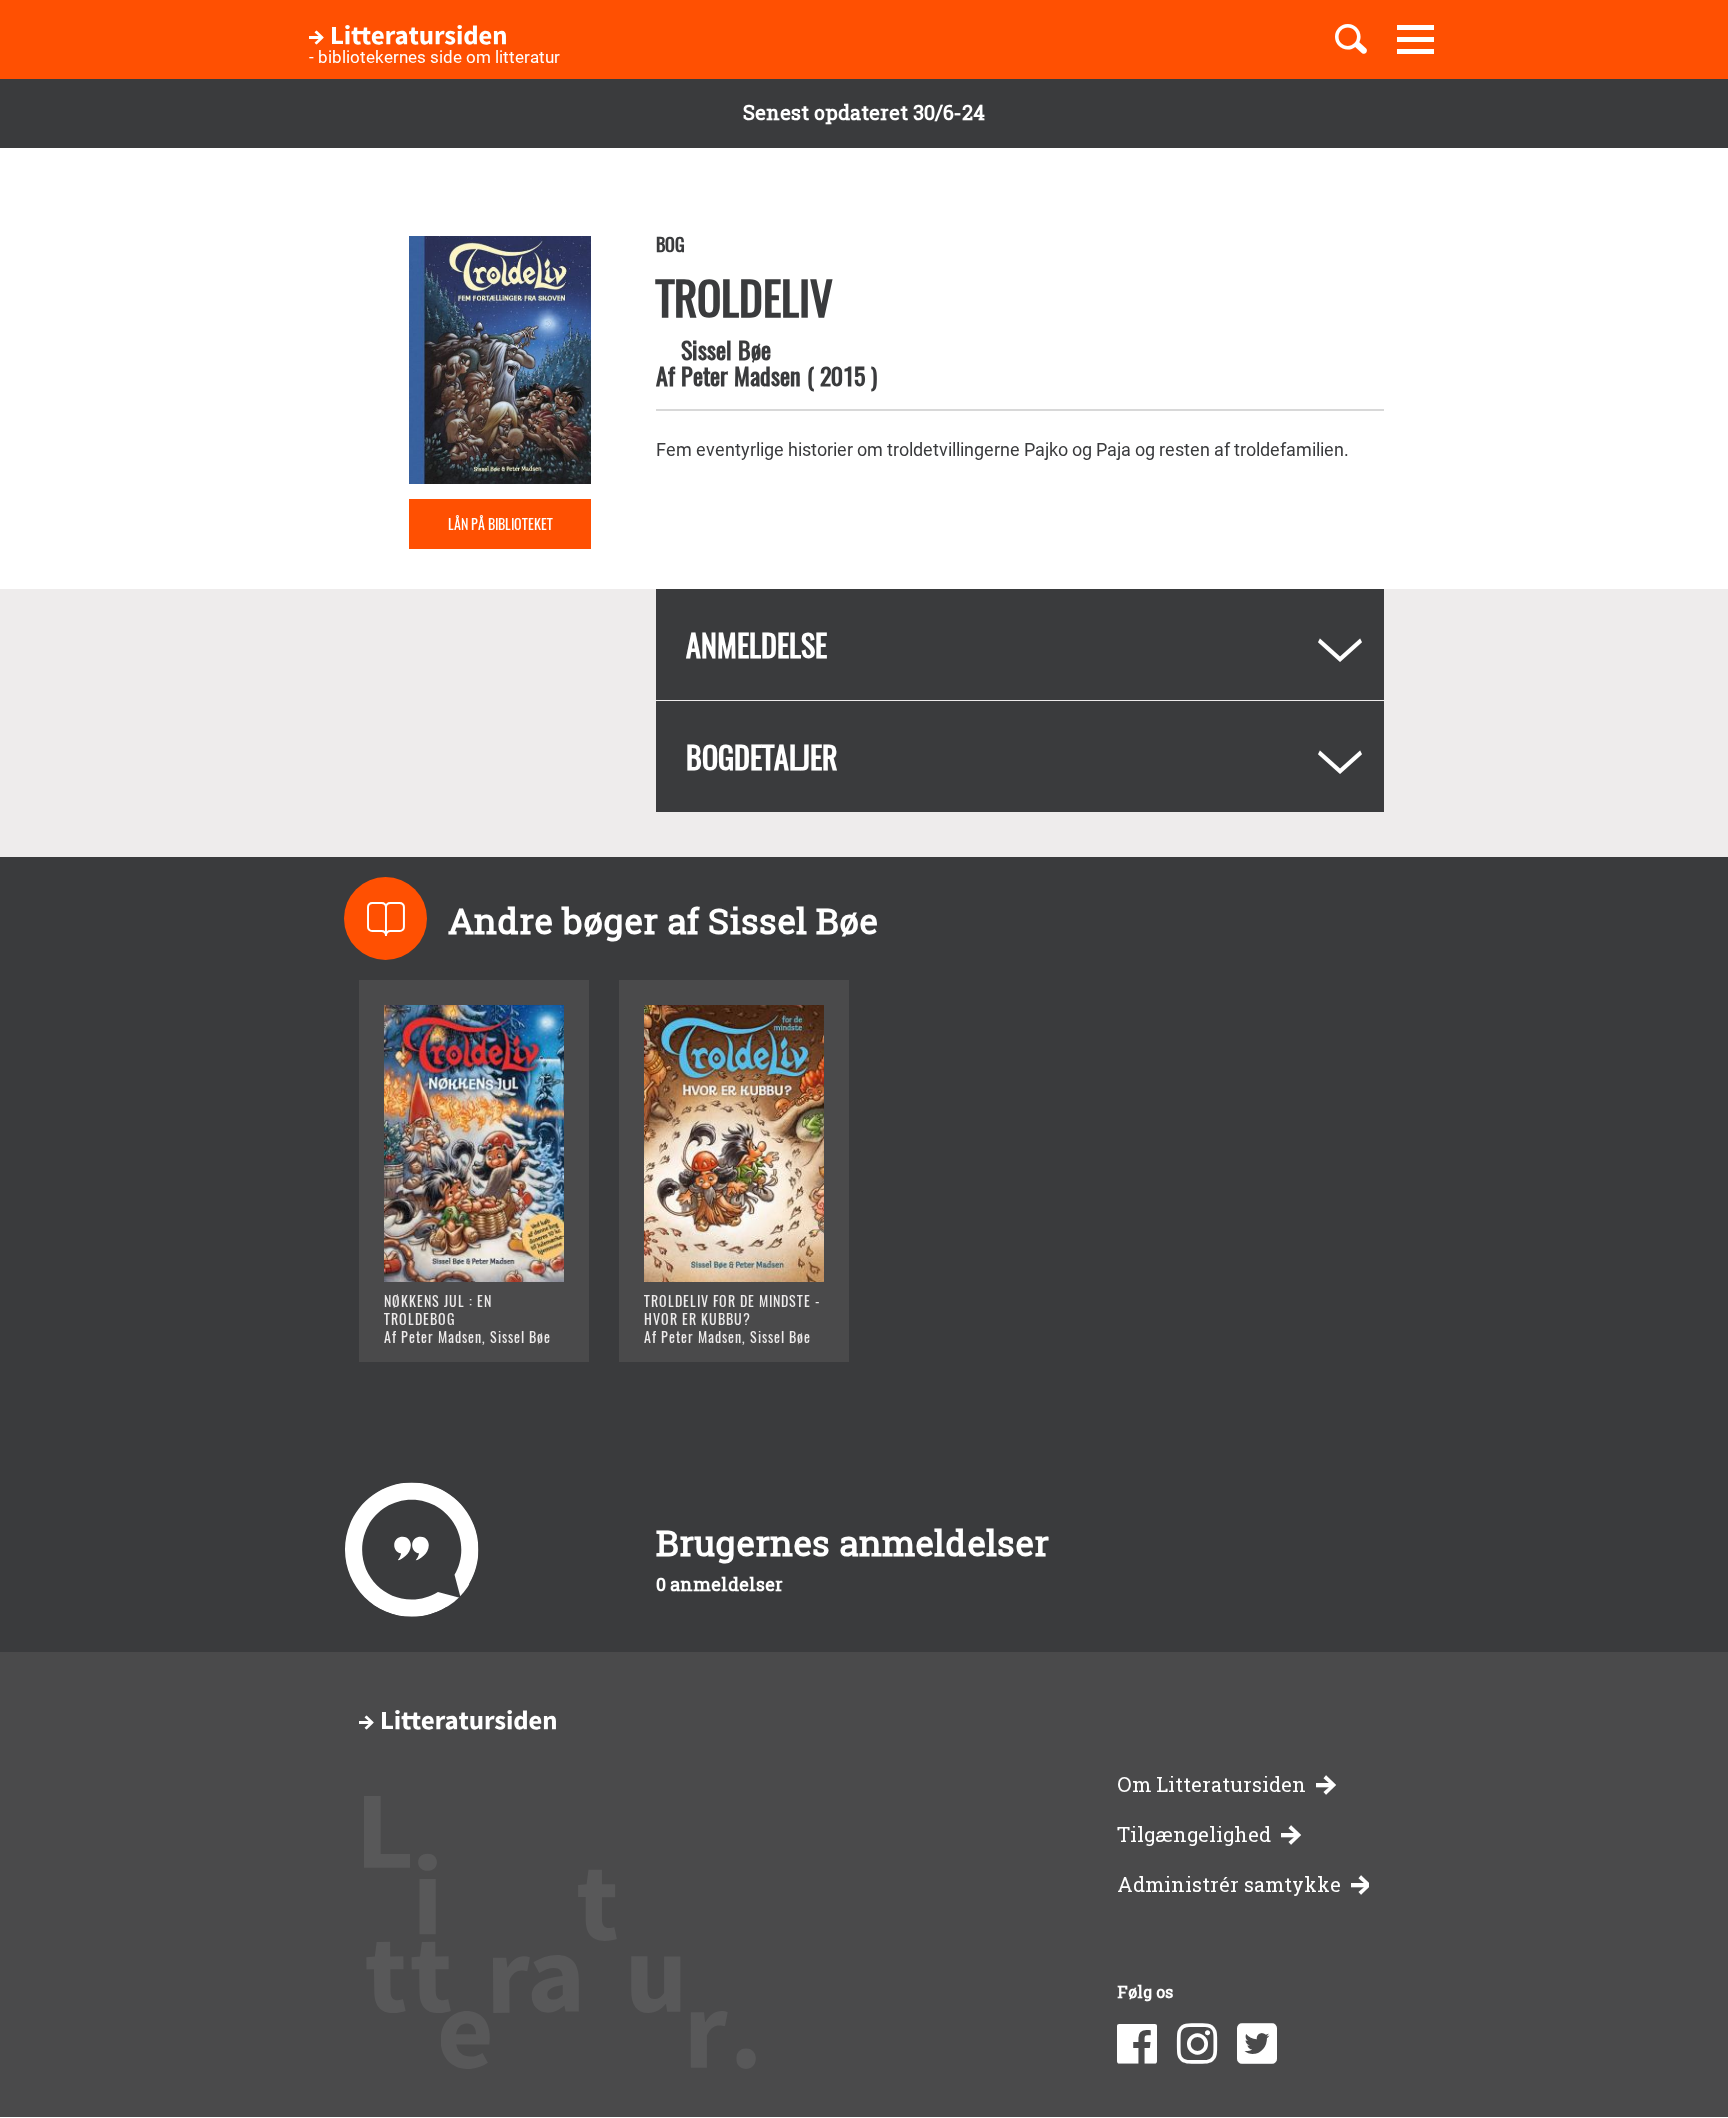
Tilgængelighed (1194, 1834)
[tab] (1020, 644)
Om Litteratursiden (1211, 1784)
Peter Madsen (741, 375)
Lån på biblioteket (500, 523)
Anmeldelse (756, 644)
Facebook (1137, 2044)
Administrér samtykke (1229, 1884)
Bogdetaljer (762, 756)
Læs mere (449, 1321)
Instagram (1197, 2044)
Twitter (1257, 2044)
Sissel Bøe (726, 349)
